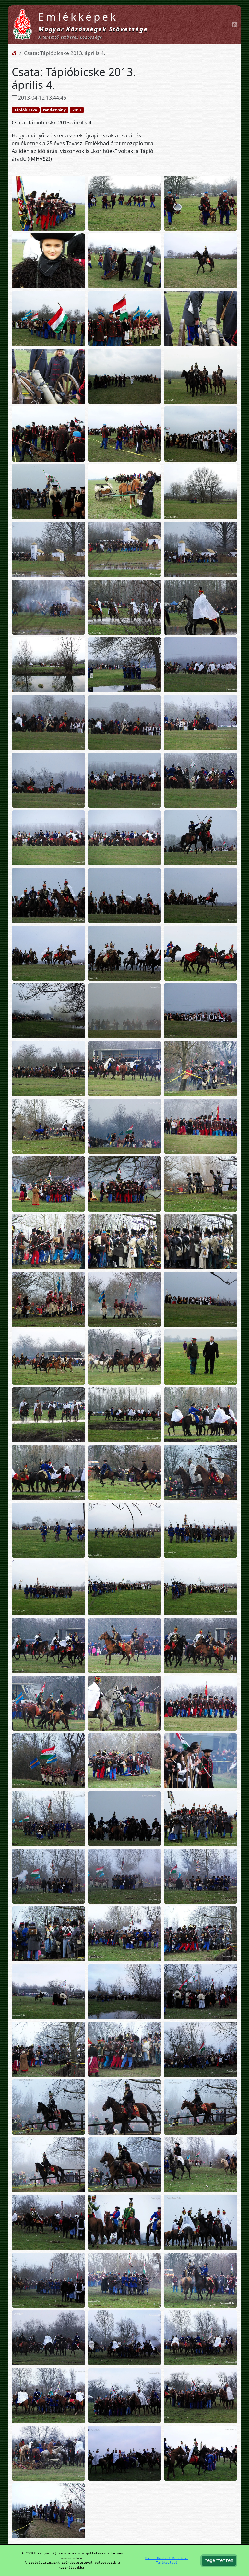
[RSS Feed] (235, 25)
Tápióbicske (26, 110)
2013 (77, 110)
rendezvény (54, 110)
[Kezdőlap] (14, 53)
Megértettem (219, 2560)
